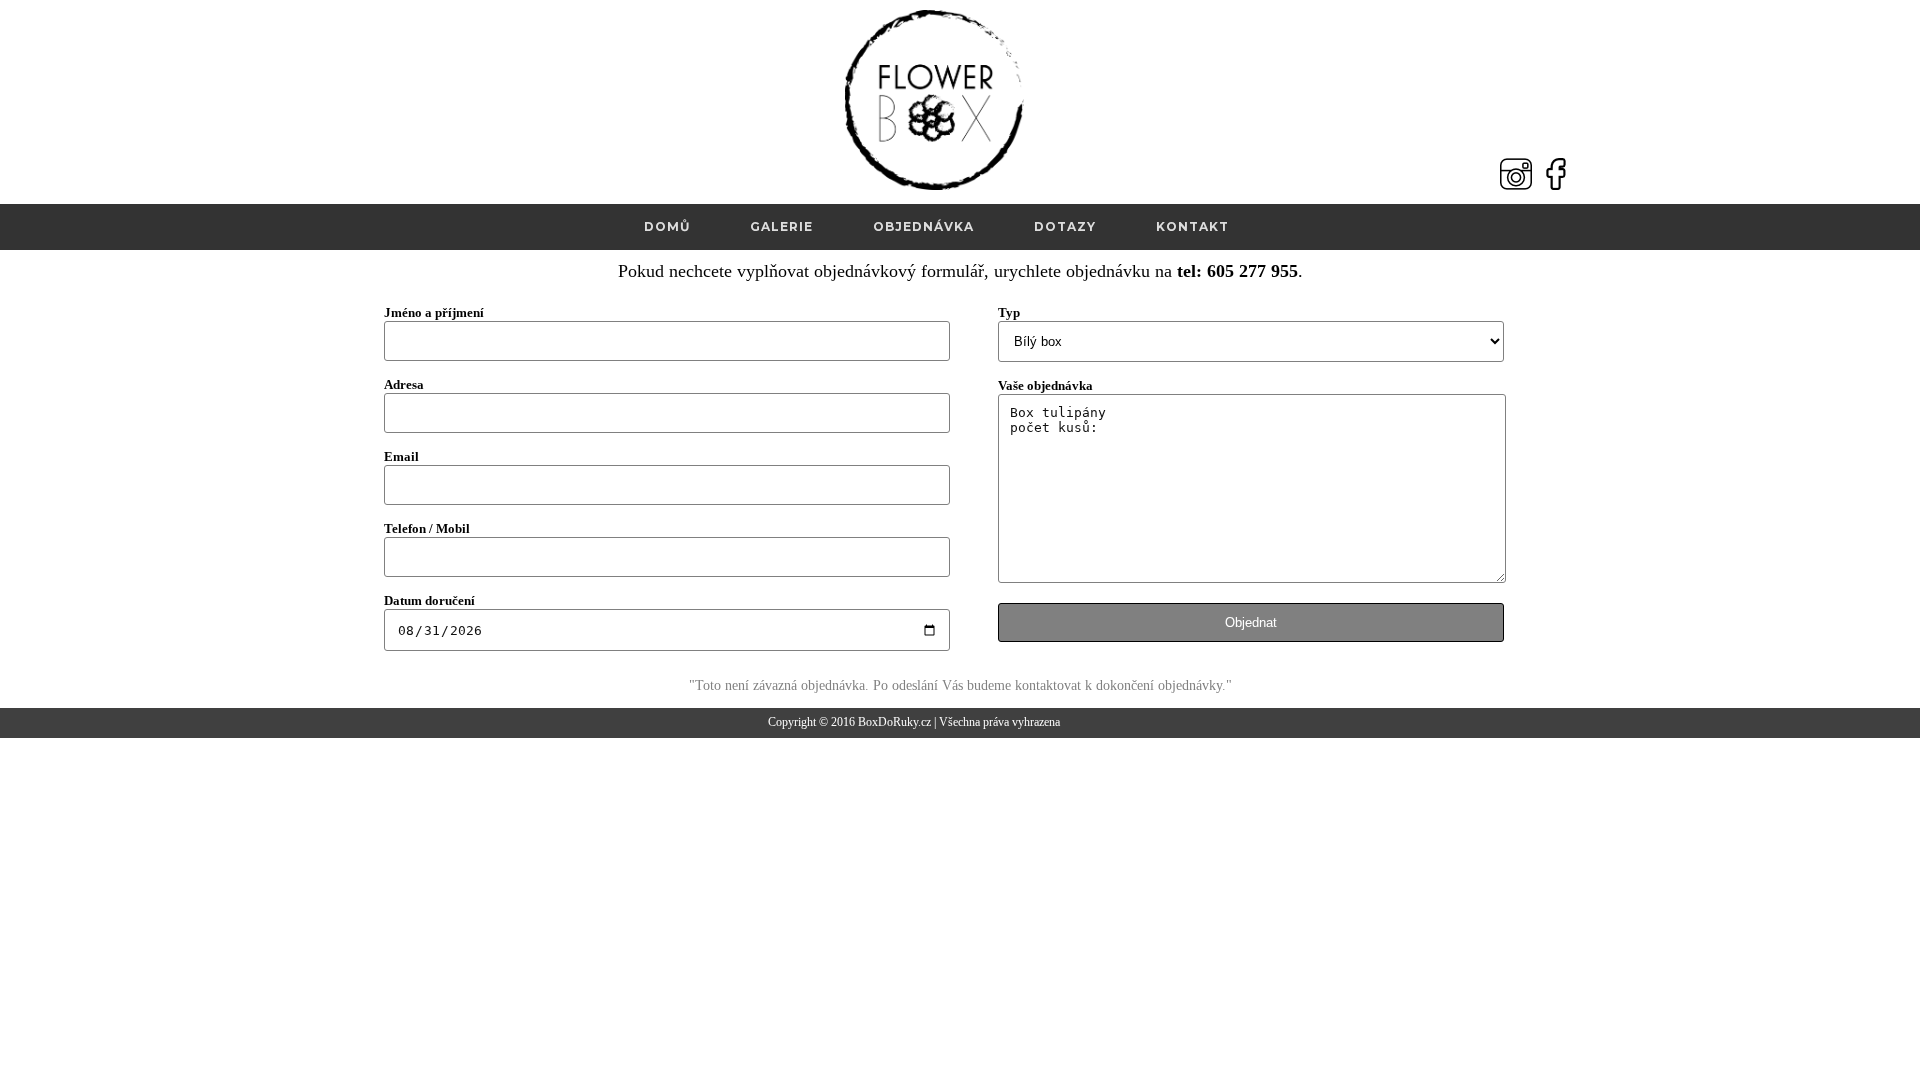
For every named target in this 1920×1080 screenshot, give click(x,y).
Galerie (781, 226)
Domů (667, 226)
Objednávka (923, 226)
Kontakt (1192, 226)
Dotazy (1065, 226)
